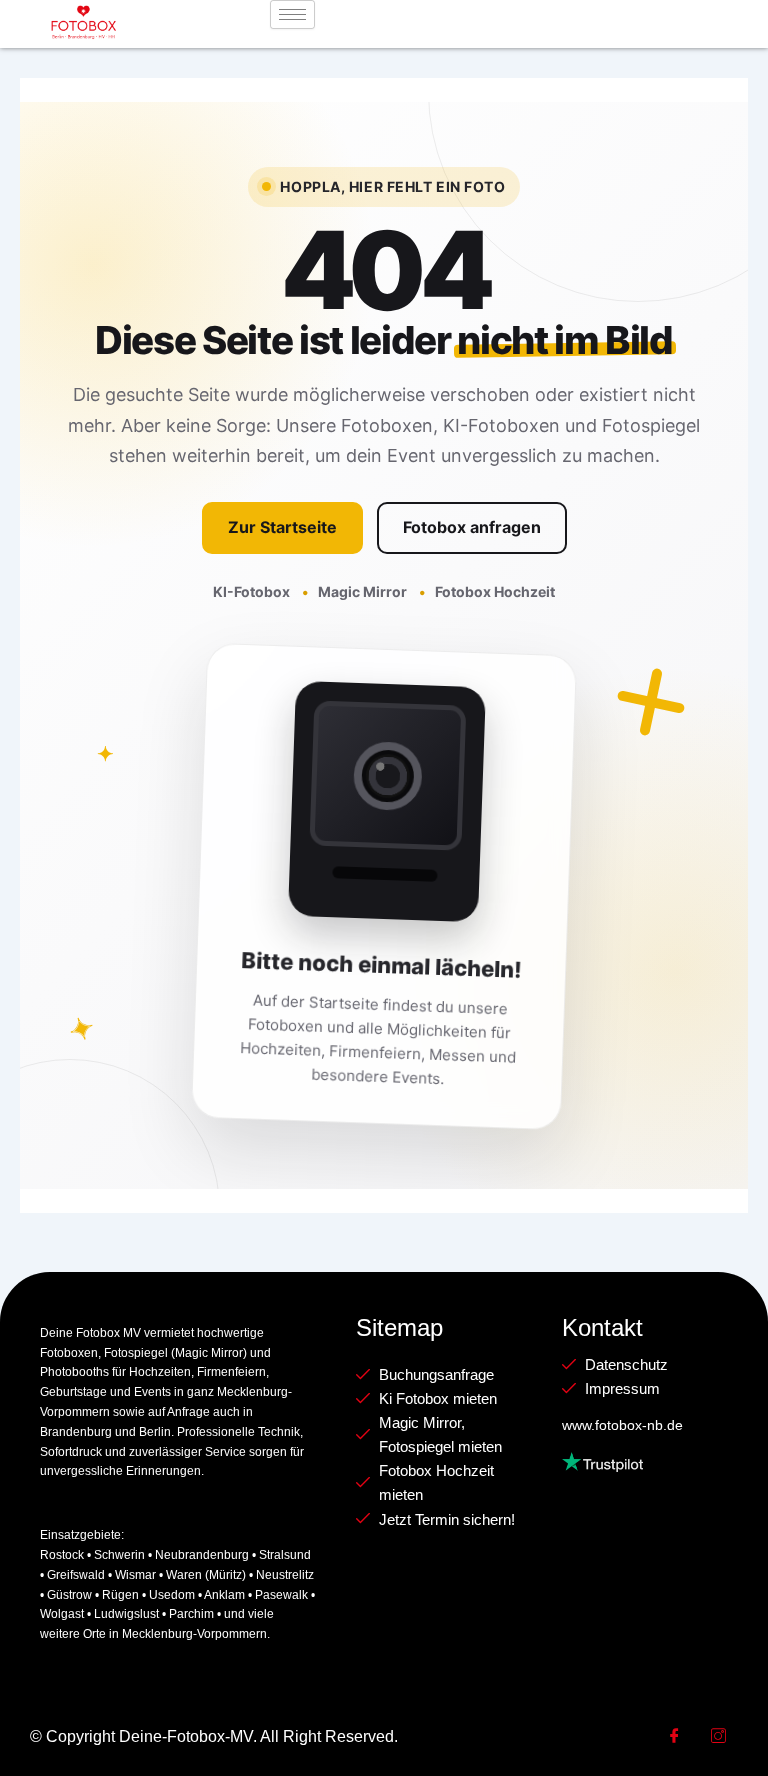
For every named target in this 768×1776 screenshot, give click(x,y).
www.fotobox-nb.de (622, 1425)
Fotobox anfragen (472, 527)
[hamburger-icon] (292, 14)
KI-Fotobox (253, 591)
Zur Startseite (282, 527)
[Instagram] (718, 1737)
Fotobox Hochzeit (495, 591)
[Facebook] (674, 1737)
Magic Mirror (364, 591)
